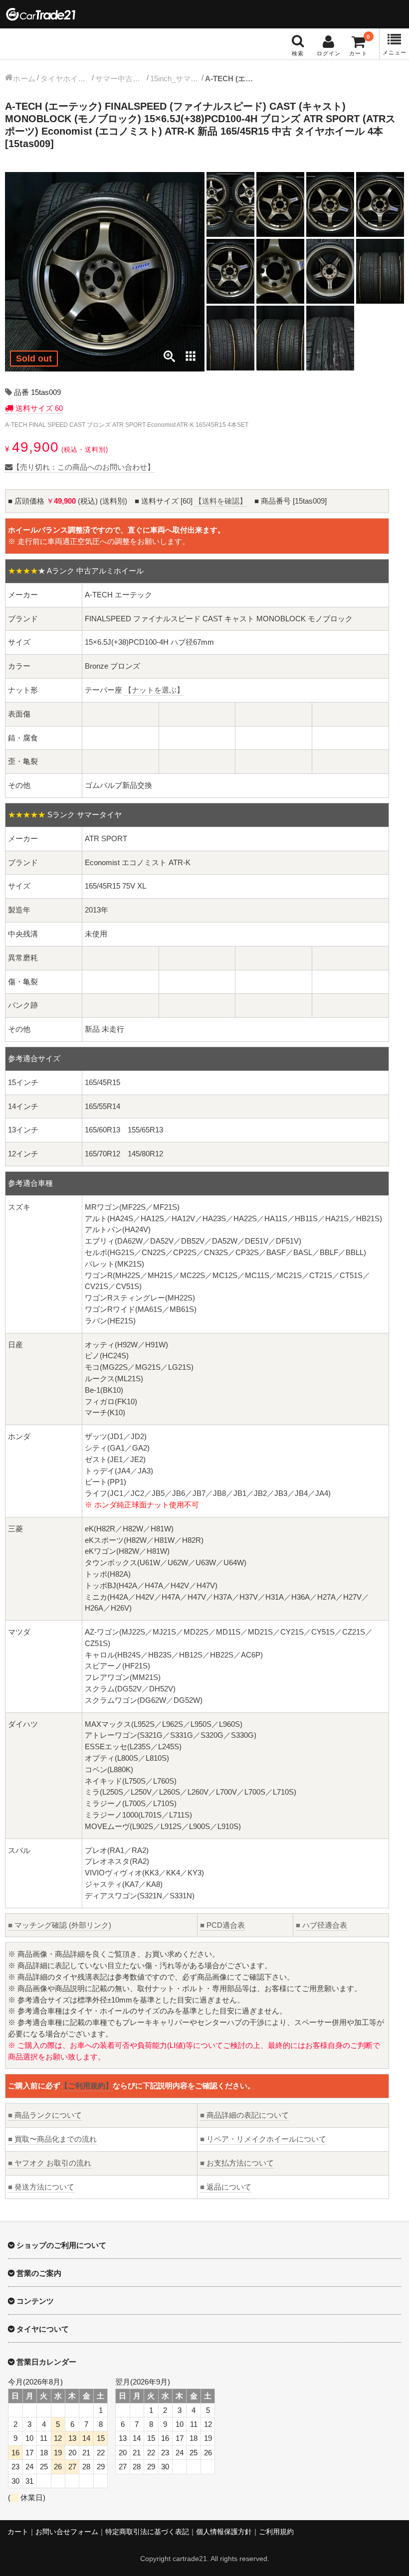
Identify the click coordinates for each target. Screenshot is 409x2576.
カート (18, 2532)
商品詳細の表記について (244, 2115)
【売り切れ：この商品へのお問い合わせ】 (84, 467)
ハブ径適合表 (321, 1925)
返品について (226, 2187)
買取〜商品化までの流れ (52, 2139)
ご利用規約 (276, 2532)
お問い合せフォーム (67, 2532)
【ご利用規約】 (87, 2086)
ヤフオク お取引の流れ (50, 2163)
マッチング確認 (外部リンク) (60, 1925)
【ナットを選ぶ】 (154, 690)
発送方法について (41, 2187)
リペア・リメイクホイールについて (263, 2139)
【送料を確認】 (221, 501)
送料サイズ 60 (38, 408)
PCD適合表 (222, 1925)
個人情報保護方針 (224, 2532)
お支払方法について (237, 2163)
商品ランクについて (45, 2115)
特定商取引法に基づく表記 (147, 2532)
